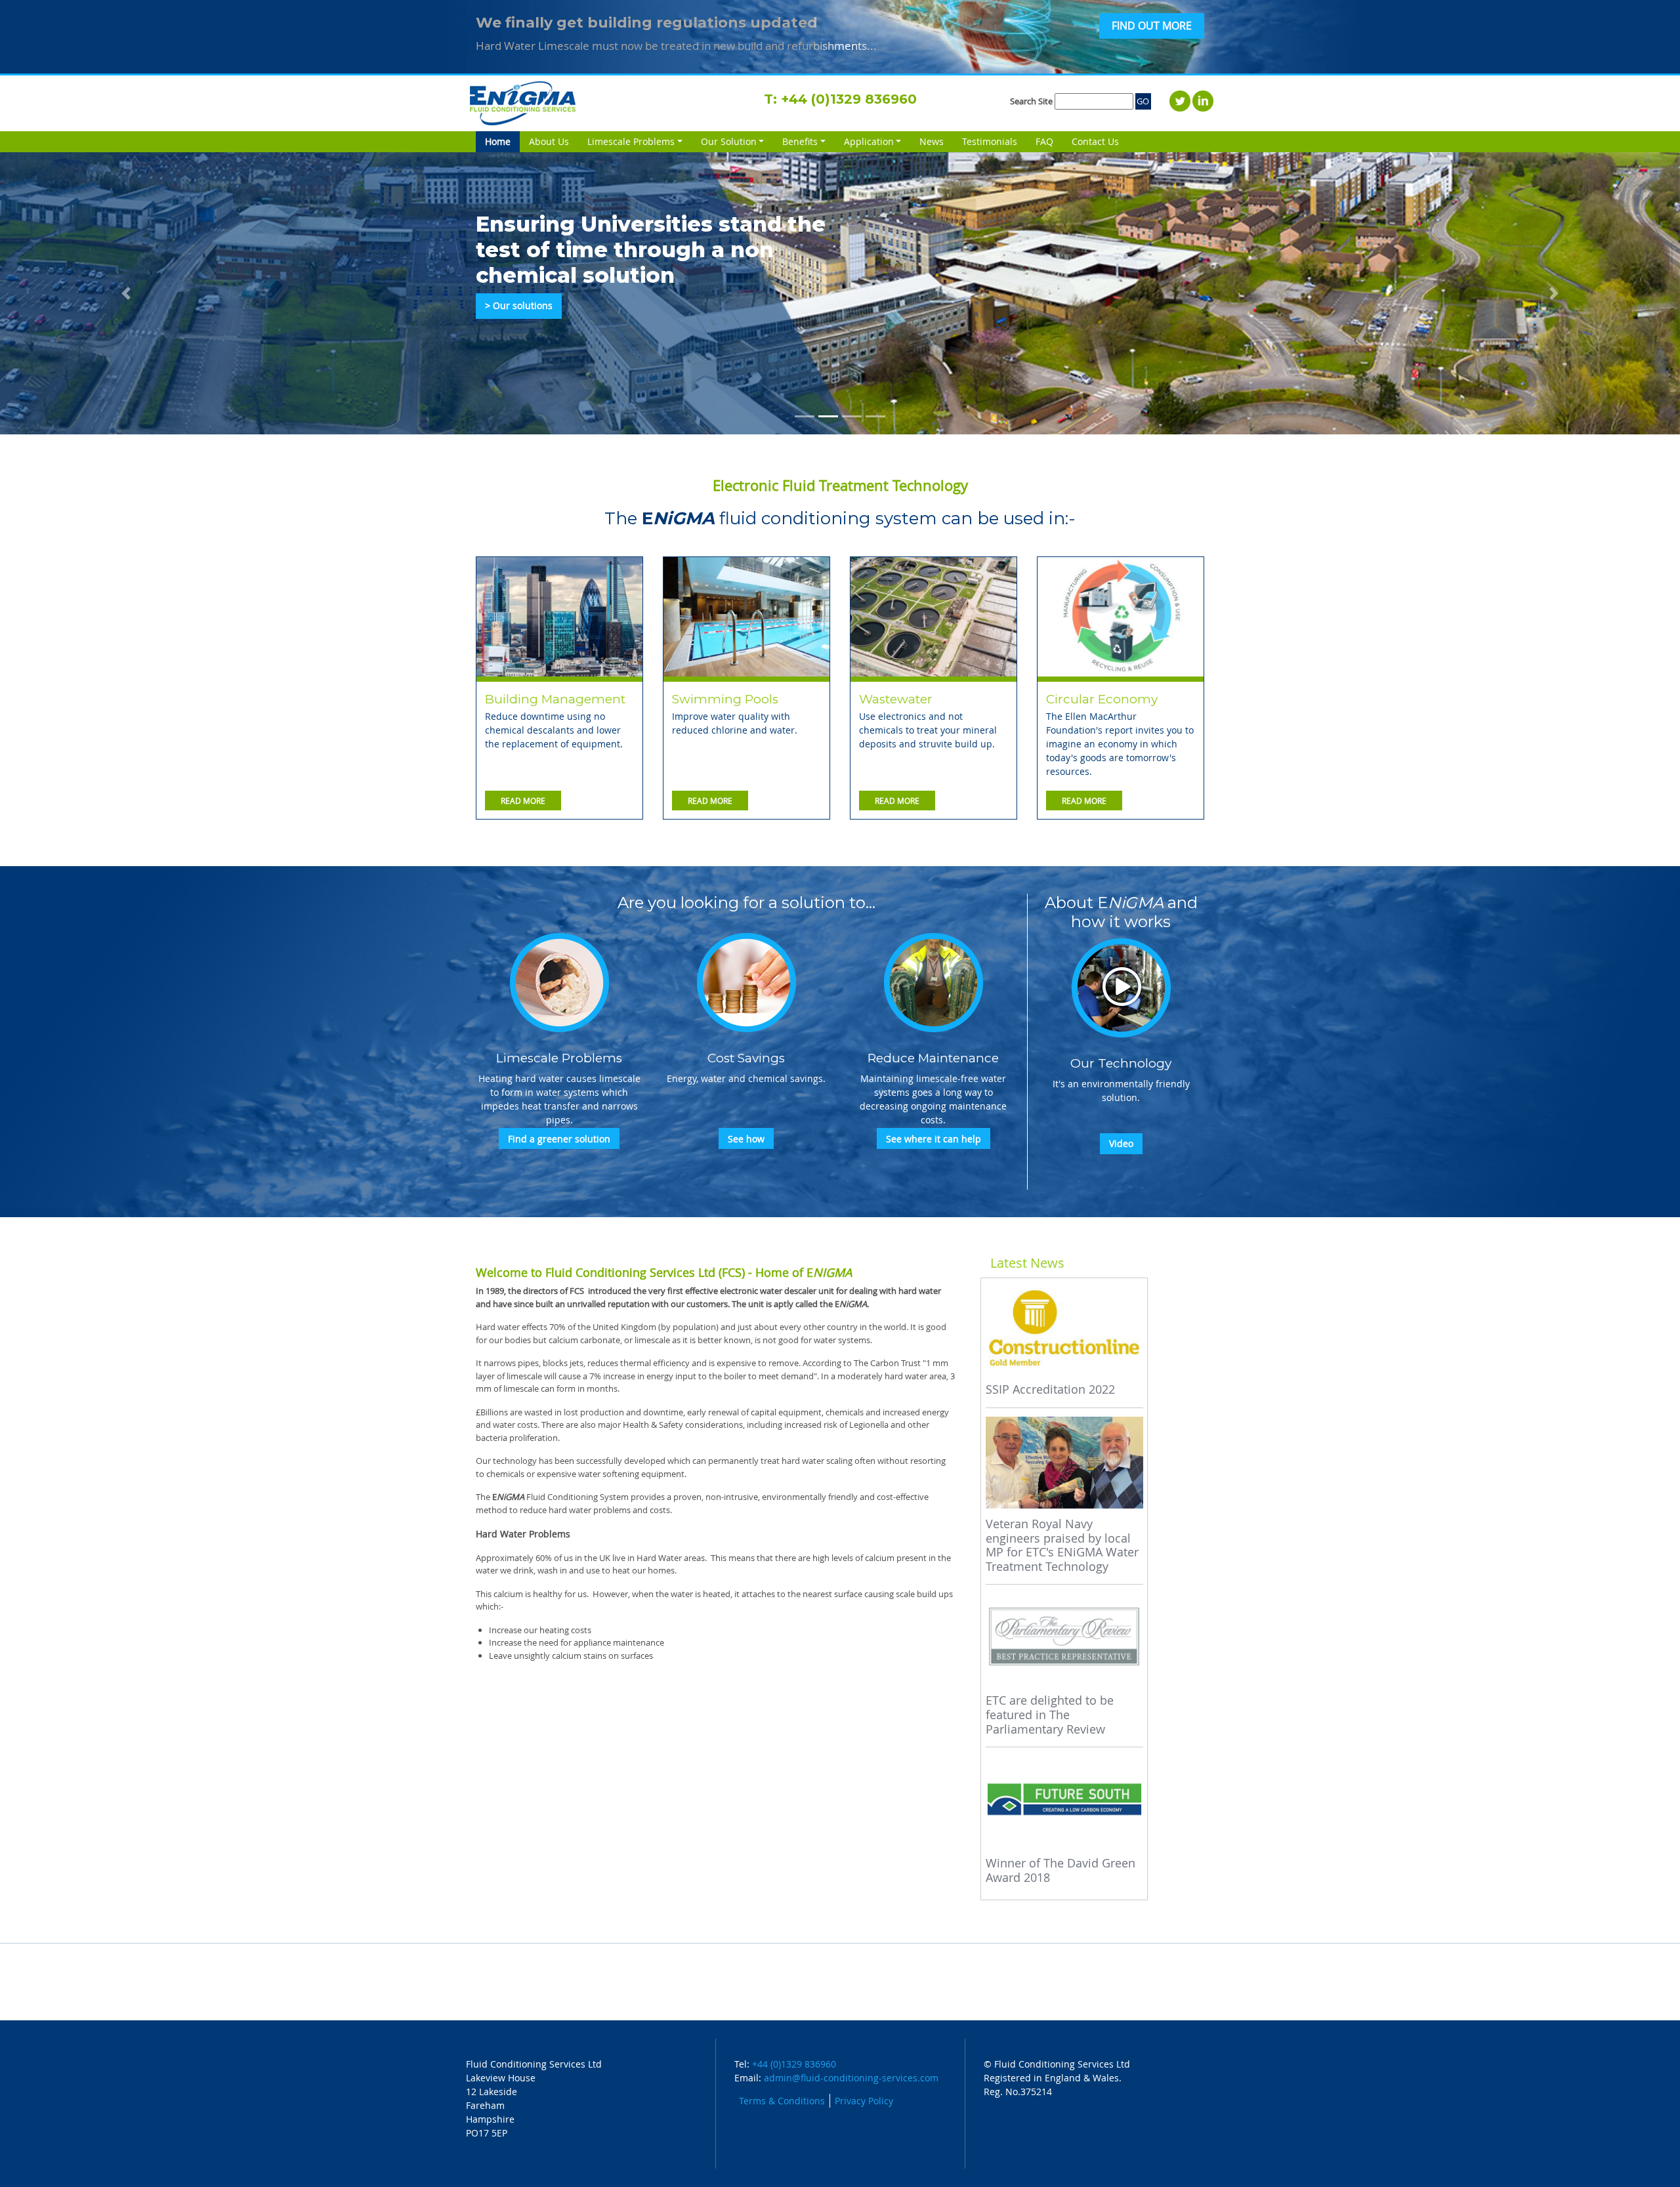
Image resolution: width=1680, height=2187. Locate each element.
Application (869, 141)
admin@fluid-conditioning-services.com (851, 2078)
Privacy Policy (864, 2101)
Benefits (800, 141)
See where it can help (934, 1139)
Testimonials (990, 141)
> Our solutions (519, 305)
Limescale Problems (631, 141)
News (932, 141)
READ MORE (523, 801)
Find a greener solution (559, 1139)
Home (502, 141)
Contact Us (1095, 141)
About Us (549, 141)
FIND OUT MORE (1152, 26)
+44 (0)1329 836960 (849, 99)
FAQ (1044, 141)
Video (1121, 1143)
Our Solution (729, 141)
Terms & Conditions (782, 2101)
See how (746, 1139)
